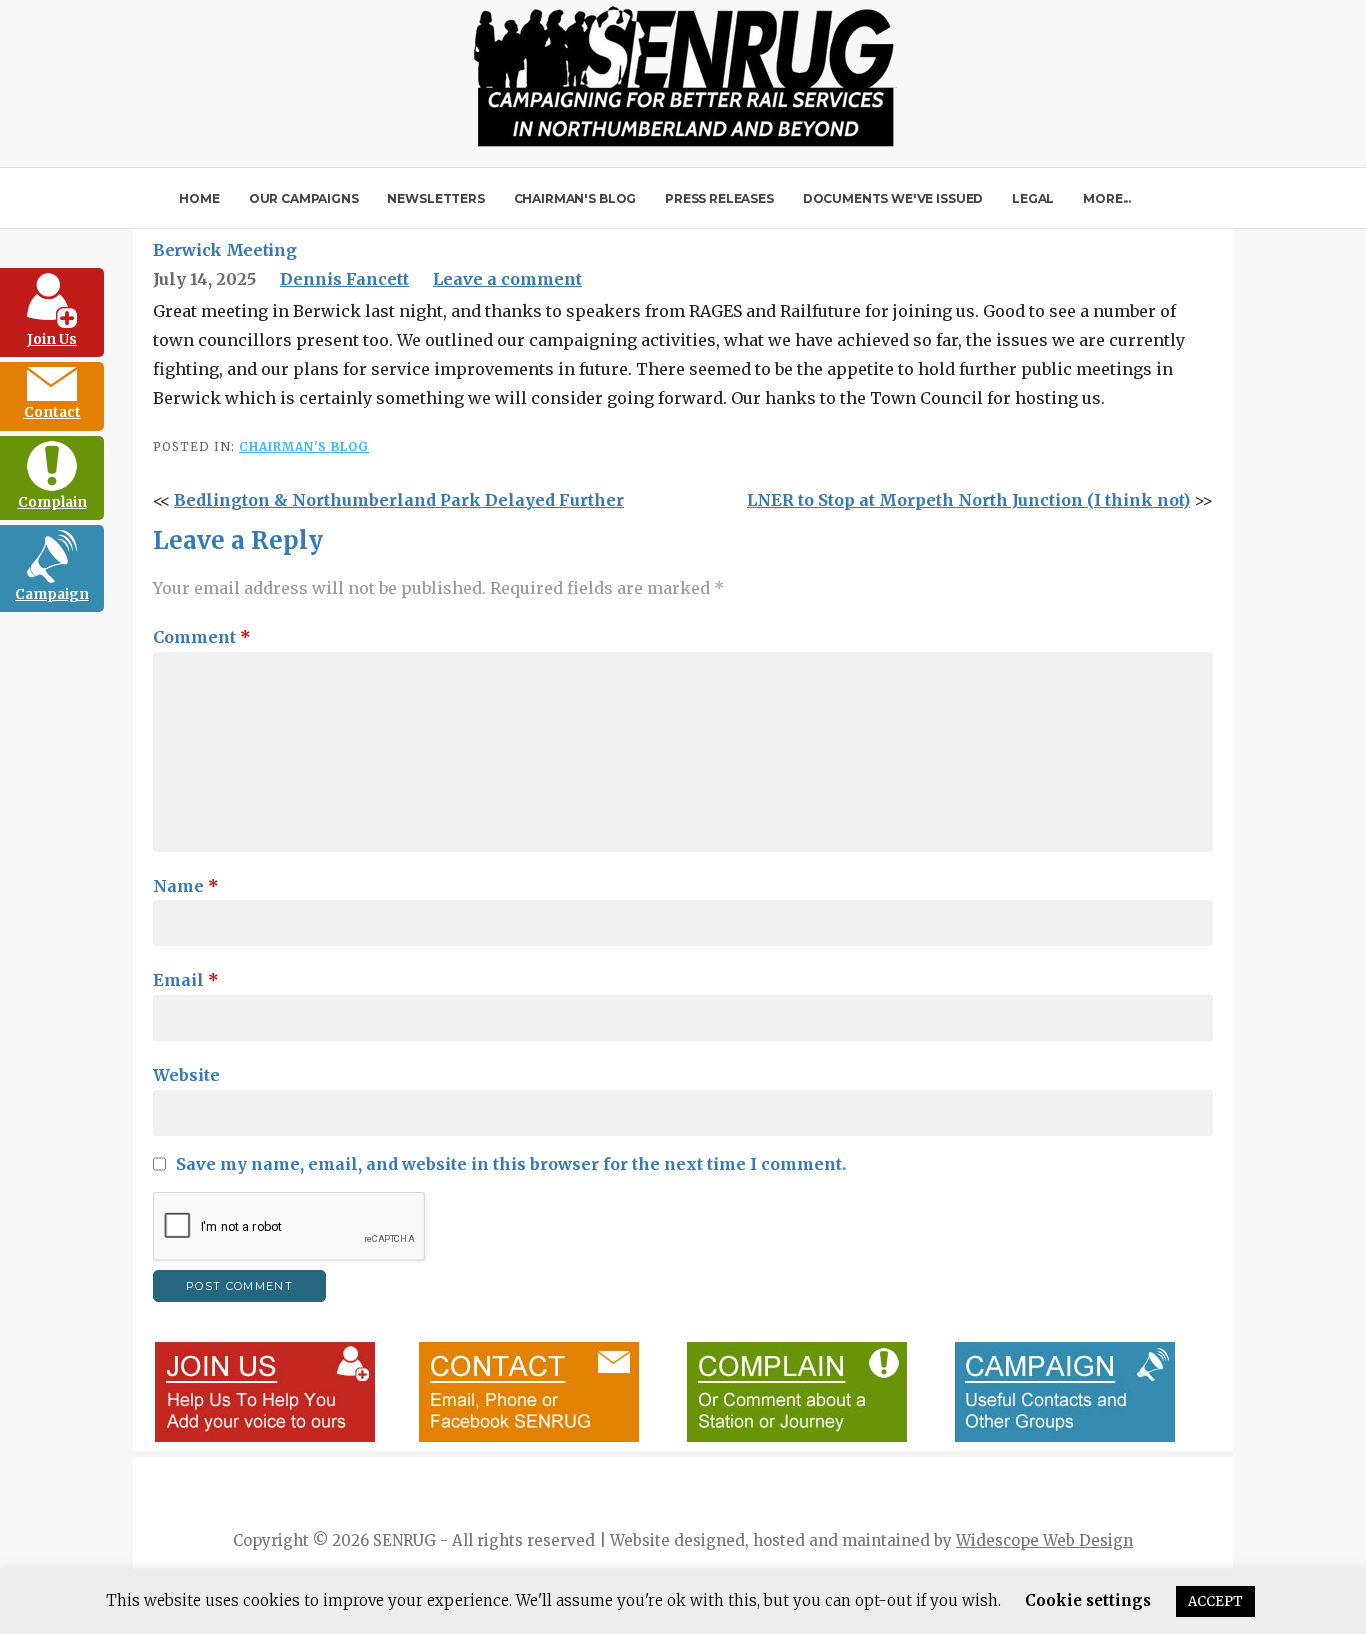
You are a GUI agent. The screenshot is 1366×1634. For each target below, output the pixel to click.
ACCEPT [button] (1215, 1601)
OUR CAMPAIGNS (304, 198)
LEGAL (1033, 198)
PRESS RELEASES (719, 198)
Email (186, 980)
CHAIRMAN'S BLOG (575, 198)
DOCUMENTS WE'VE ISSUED (893, 198)
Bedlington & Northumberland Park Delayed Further (399, 500)
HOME (199, 198)
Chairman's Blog (304, 446)
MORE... (1107, 198)
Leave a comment (507, 279)
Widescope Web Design (1044, 1540)
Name (186, 886)
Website (186, 1075)
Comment (202, 637)
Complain (52, 502)
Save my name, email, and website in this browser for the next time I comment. (511, 1164)
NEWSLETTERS (435, 198)
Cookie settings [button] (1088, 1600)
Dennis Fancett (344, 279)
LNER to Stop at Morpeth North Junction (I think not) (968, 500)
